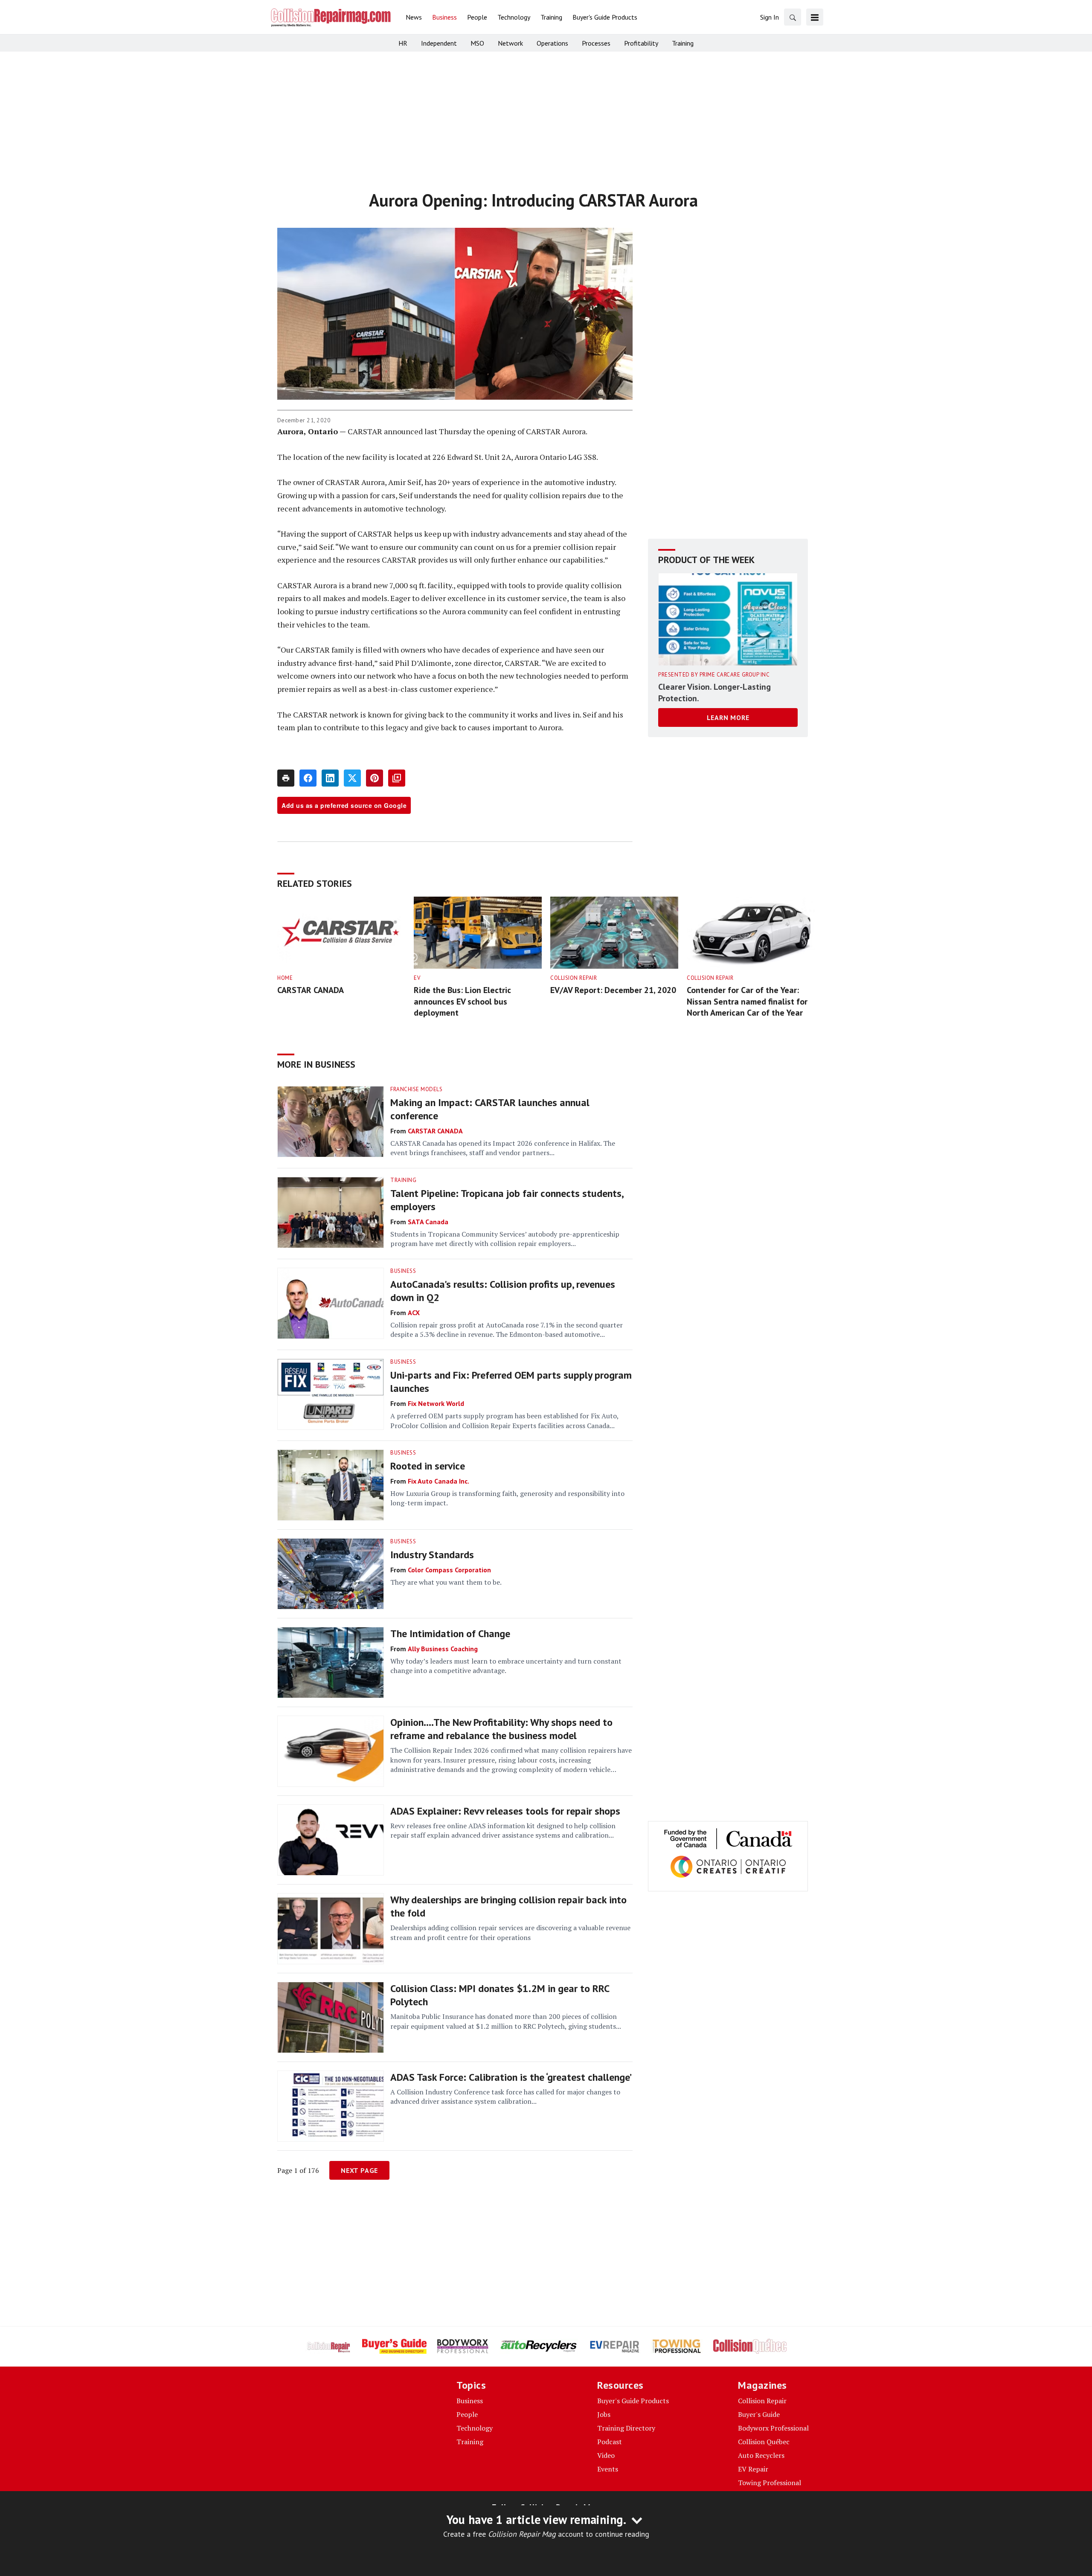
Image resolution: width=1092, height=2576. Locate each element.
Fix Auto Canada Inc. (439, 1481)
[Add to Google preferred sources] (397, 778)
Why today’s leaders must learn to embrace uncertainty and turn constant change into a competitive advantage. (506, 1666)
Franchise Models (416, 1089)
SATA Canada (428, 1222)
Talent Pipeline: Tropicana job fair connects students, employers (507, 1200)
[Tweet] (352, 778)
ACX (414, 1313)
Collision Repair (574, 978)
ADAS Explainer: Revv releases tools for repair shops (505, 1811)
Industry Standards (432, 1555)
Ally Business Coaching (443, 1649)
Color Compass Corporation (449, 1570)
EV (417, 978)
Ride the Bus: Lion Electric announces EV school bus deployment (462, 1001)
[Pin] (375, 778)
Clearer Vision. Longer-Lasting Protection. (714, 693)
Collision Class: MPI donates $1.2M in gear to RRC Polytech (500, 1995)
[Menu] (815, 17)
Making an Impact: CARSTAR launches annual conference (490, 1109)
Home (285, 978)
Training (403, 1180)
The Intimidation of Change (450, 1634)
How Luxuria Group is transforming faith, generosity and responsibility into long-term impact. (507, 1498)
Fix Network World (436, 1403)
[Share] (308, 778)
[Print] (286, 778)
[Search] (793, 17)
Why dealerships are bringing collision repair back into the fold (508, 1906)
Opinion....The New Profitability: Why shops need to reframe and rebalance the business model (501, 1729)
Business (403, 1271)
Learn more (728, 718)
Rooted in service (428, 1466)
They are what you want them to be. (446, 1582)
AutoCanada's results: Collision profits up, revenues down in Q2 (503, 1291)
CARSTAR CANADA (311, 990)
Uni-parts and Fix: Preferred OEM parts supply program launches (511, 1382)
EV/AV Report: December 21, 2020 (613, 990)
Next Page (359, 2170)
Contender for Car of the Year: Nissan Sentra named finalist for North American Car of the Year (747, 1001)
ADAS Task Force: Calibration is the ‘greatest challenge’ (511, 2077)
